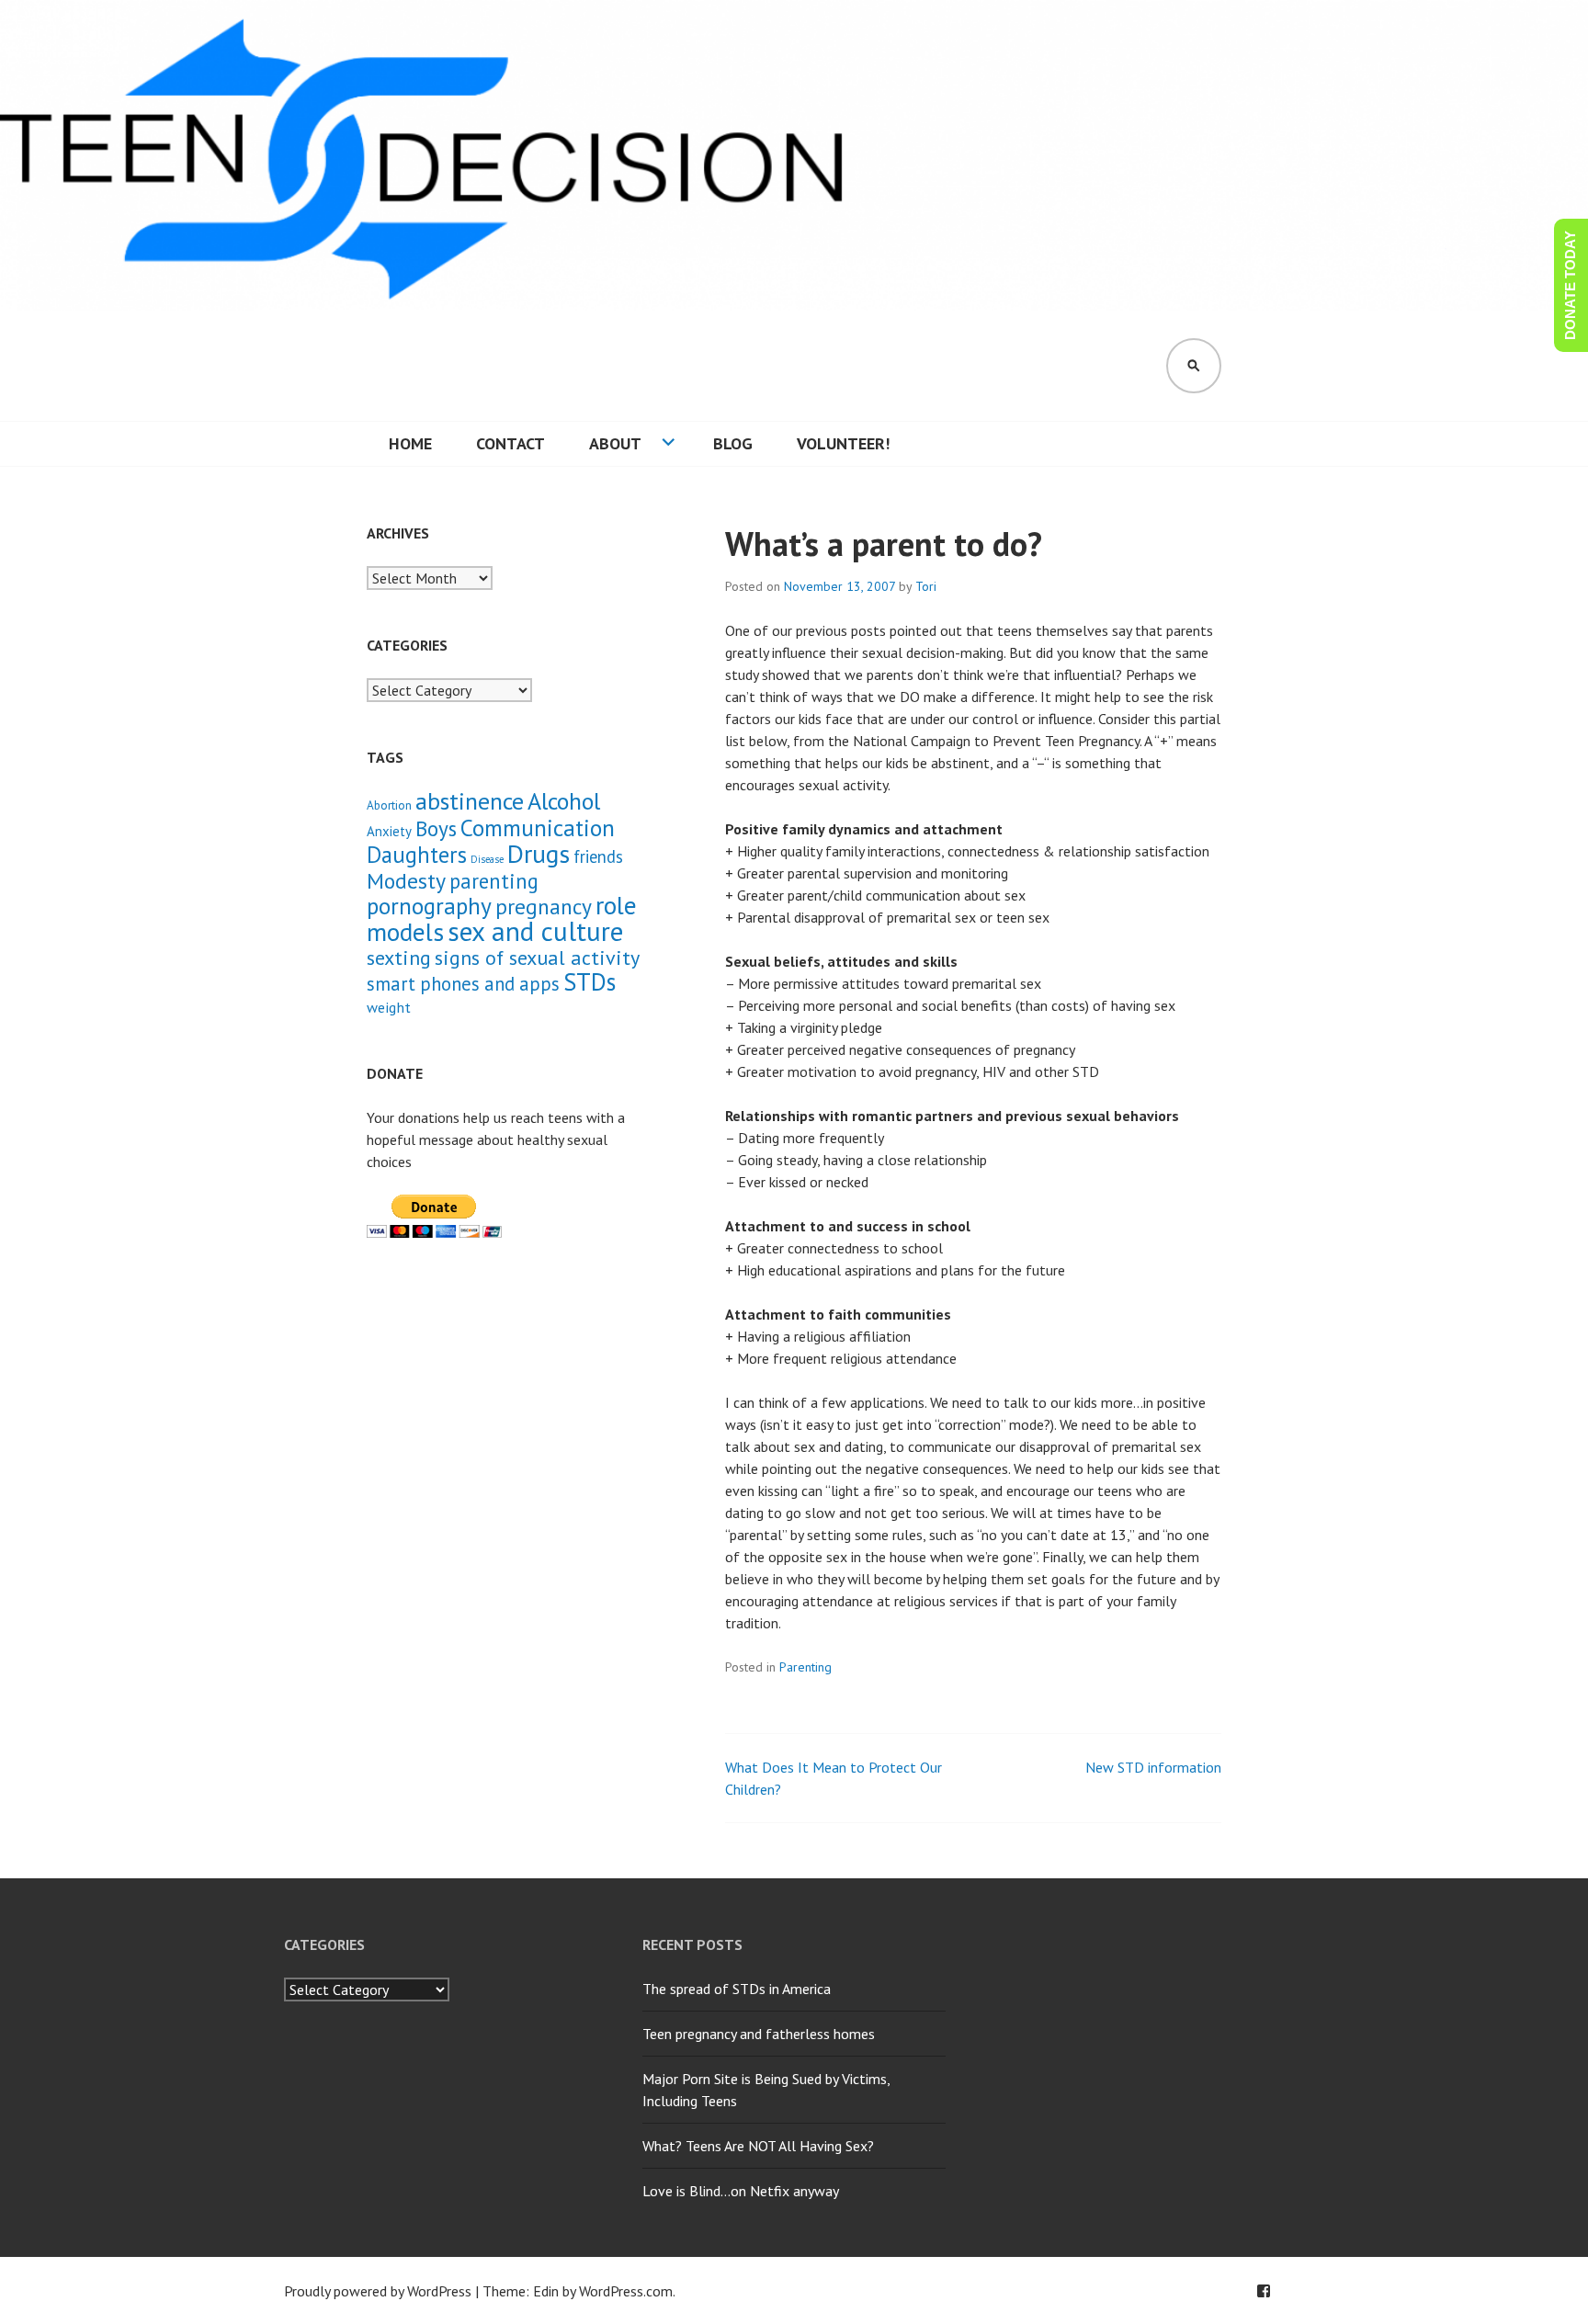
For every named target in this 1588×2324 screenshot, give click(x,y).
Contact (510, 443)
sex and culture (535, 931)
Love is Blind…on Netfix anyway (741, 2191)
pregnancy (544, 906)
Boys (436, 828)
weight (389, 1007)
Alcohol (564, 801)
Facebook (1264, 2291)
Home (410, 443)
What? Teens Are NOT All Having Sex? (758, 2146)
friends (598, 856)
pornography (429, 906)
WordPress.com (626, 2291)
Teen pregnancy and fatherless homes (759, 2034)
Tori (926, 586)
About (615, 443)
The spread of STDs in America (737, 1989)
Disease (487, 859)
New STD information (1153, 1767)
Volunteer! (843, 443)
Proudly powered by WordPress (378, 2291)
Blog (733, 443)
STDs (590, 981)
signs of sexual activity (537, 957)
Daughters (417, 855)
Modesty (406, 881)
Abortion (389, 805)
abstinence (470, 801)
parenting (494, 881)
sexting (399, 957)
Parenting (805, 1667)
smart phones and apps (463, 984)
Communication (538, 828)
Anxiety (389, 831)
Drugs (539, 854)
